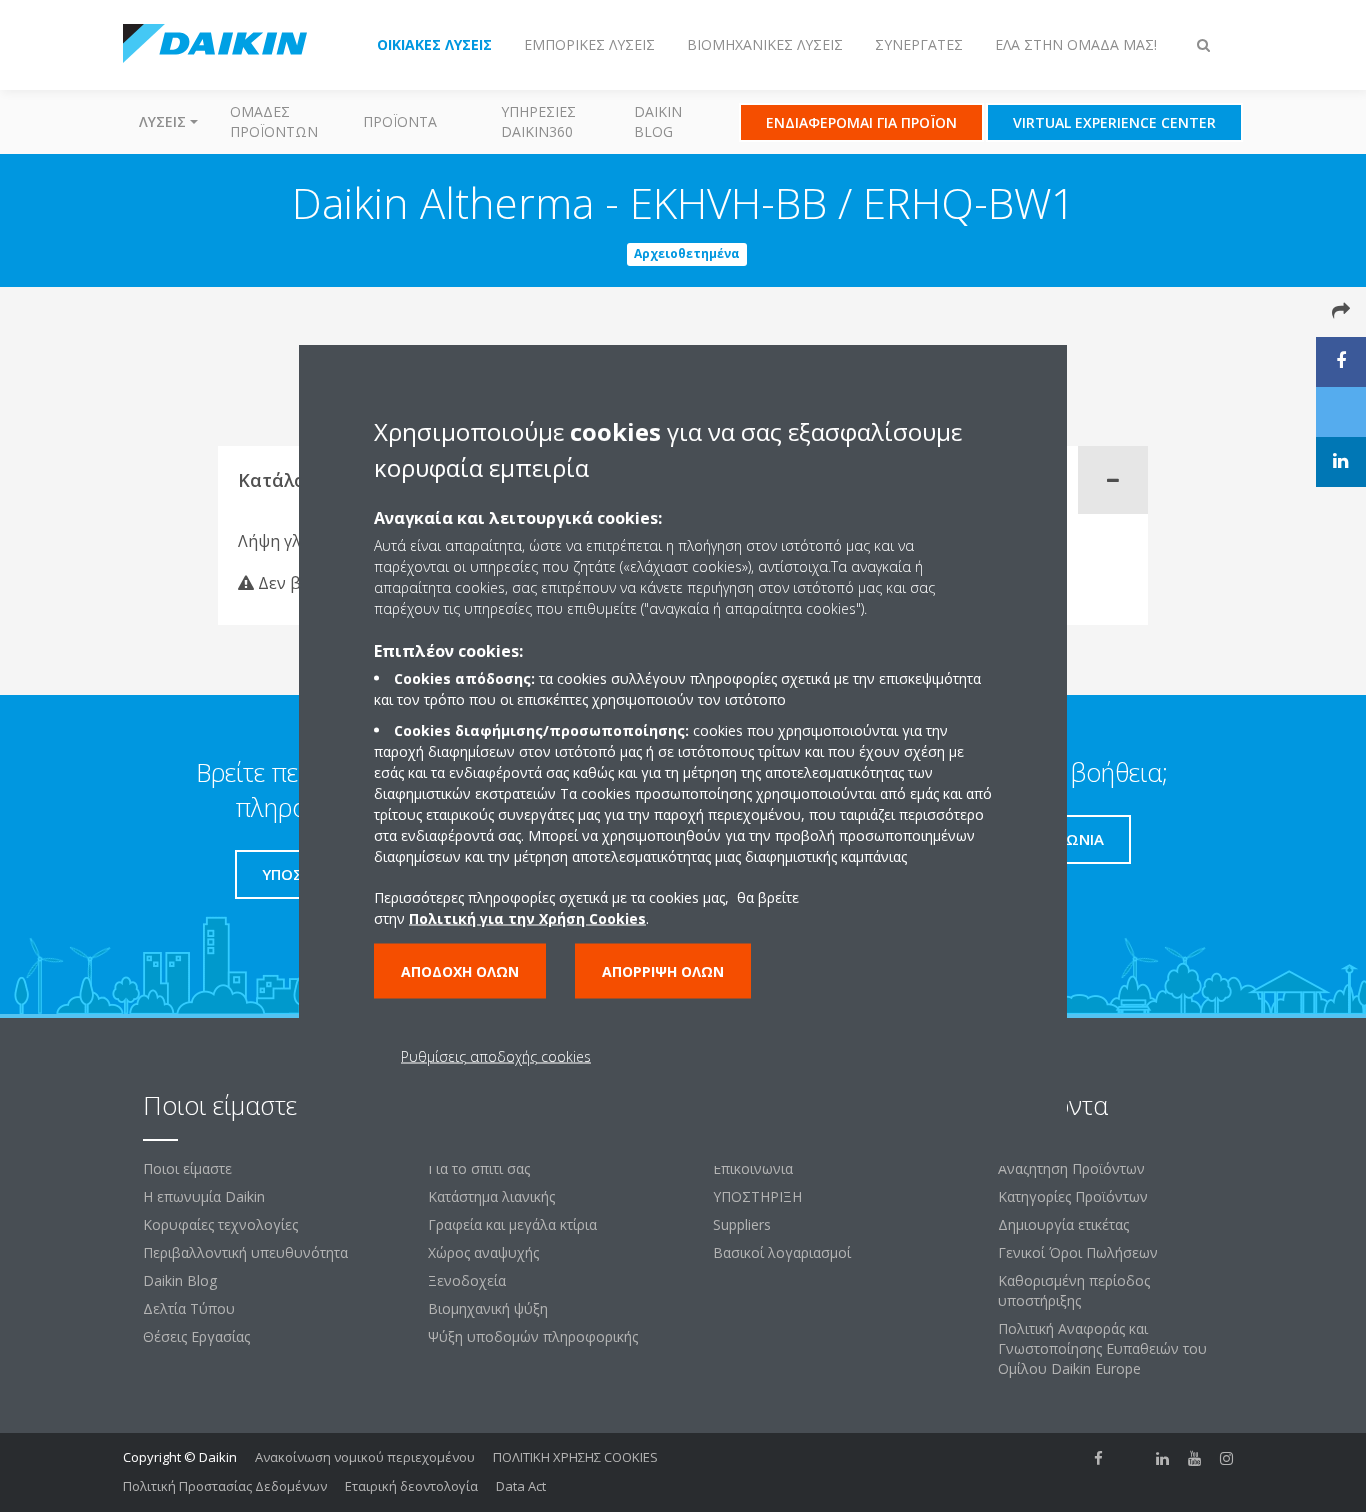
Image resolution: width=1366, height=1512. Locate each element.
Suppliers (742, 1224)
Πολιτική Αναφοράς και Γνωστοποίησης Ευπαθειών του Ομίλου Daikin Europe (1102, 1348)
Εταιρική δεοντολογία (411, 1486)
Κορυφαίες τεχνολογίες (220, 1224)
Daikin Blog (658, 121)
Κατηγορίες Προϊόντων (1073, 1196)
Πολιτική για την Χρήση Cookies (527, 918)
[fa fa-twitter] (1131, 1459)
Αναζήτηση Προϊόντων (1071, 1168)
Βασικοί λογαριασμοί (782, 1252)
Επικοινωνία (753, 1168)
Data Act (521, 1486)
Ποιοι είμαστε (187, 1168)
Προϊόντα (400, 121)
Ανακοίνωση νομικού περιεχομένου (365, 1457)
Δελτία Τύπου (189, 1308)
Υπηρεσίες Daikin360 (538, 121)
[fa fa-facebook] (1099, 1459)
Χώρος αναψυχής (483, 1252)
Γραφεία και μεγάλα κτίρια (512, 1224)
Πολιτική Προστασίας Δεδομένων (225, 1486)
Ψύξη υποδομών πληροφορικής (533, 1336)
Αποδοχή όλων (460, 971)
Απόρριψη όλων (663, 971)
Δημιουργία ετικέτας (1063, 1224)
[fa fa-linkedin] (1163, 1459)
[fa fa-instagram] (1227, 1459)
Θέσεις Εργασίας (196, 1336)
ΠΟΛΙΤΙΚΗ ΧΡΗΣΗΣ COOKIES (575, 1457)
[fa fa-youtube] (1195, 1459)
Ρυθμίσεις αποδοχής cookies (496, 1056)
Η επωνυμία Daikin (204, 1196)
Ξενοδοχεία (467, 1280)
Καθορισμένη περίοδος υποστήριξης (1074, 1290)
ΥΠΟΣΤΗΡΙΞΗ (757, 1196)
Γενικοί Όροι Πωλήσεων (1078, 1252)
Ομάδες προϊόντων (274, 121)
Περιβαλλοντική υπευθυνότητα (245, 1252)
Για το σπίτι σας (479, 1168)
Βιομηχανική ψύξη (488, 1308)
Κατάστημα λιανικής (491, 1196)
